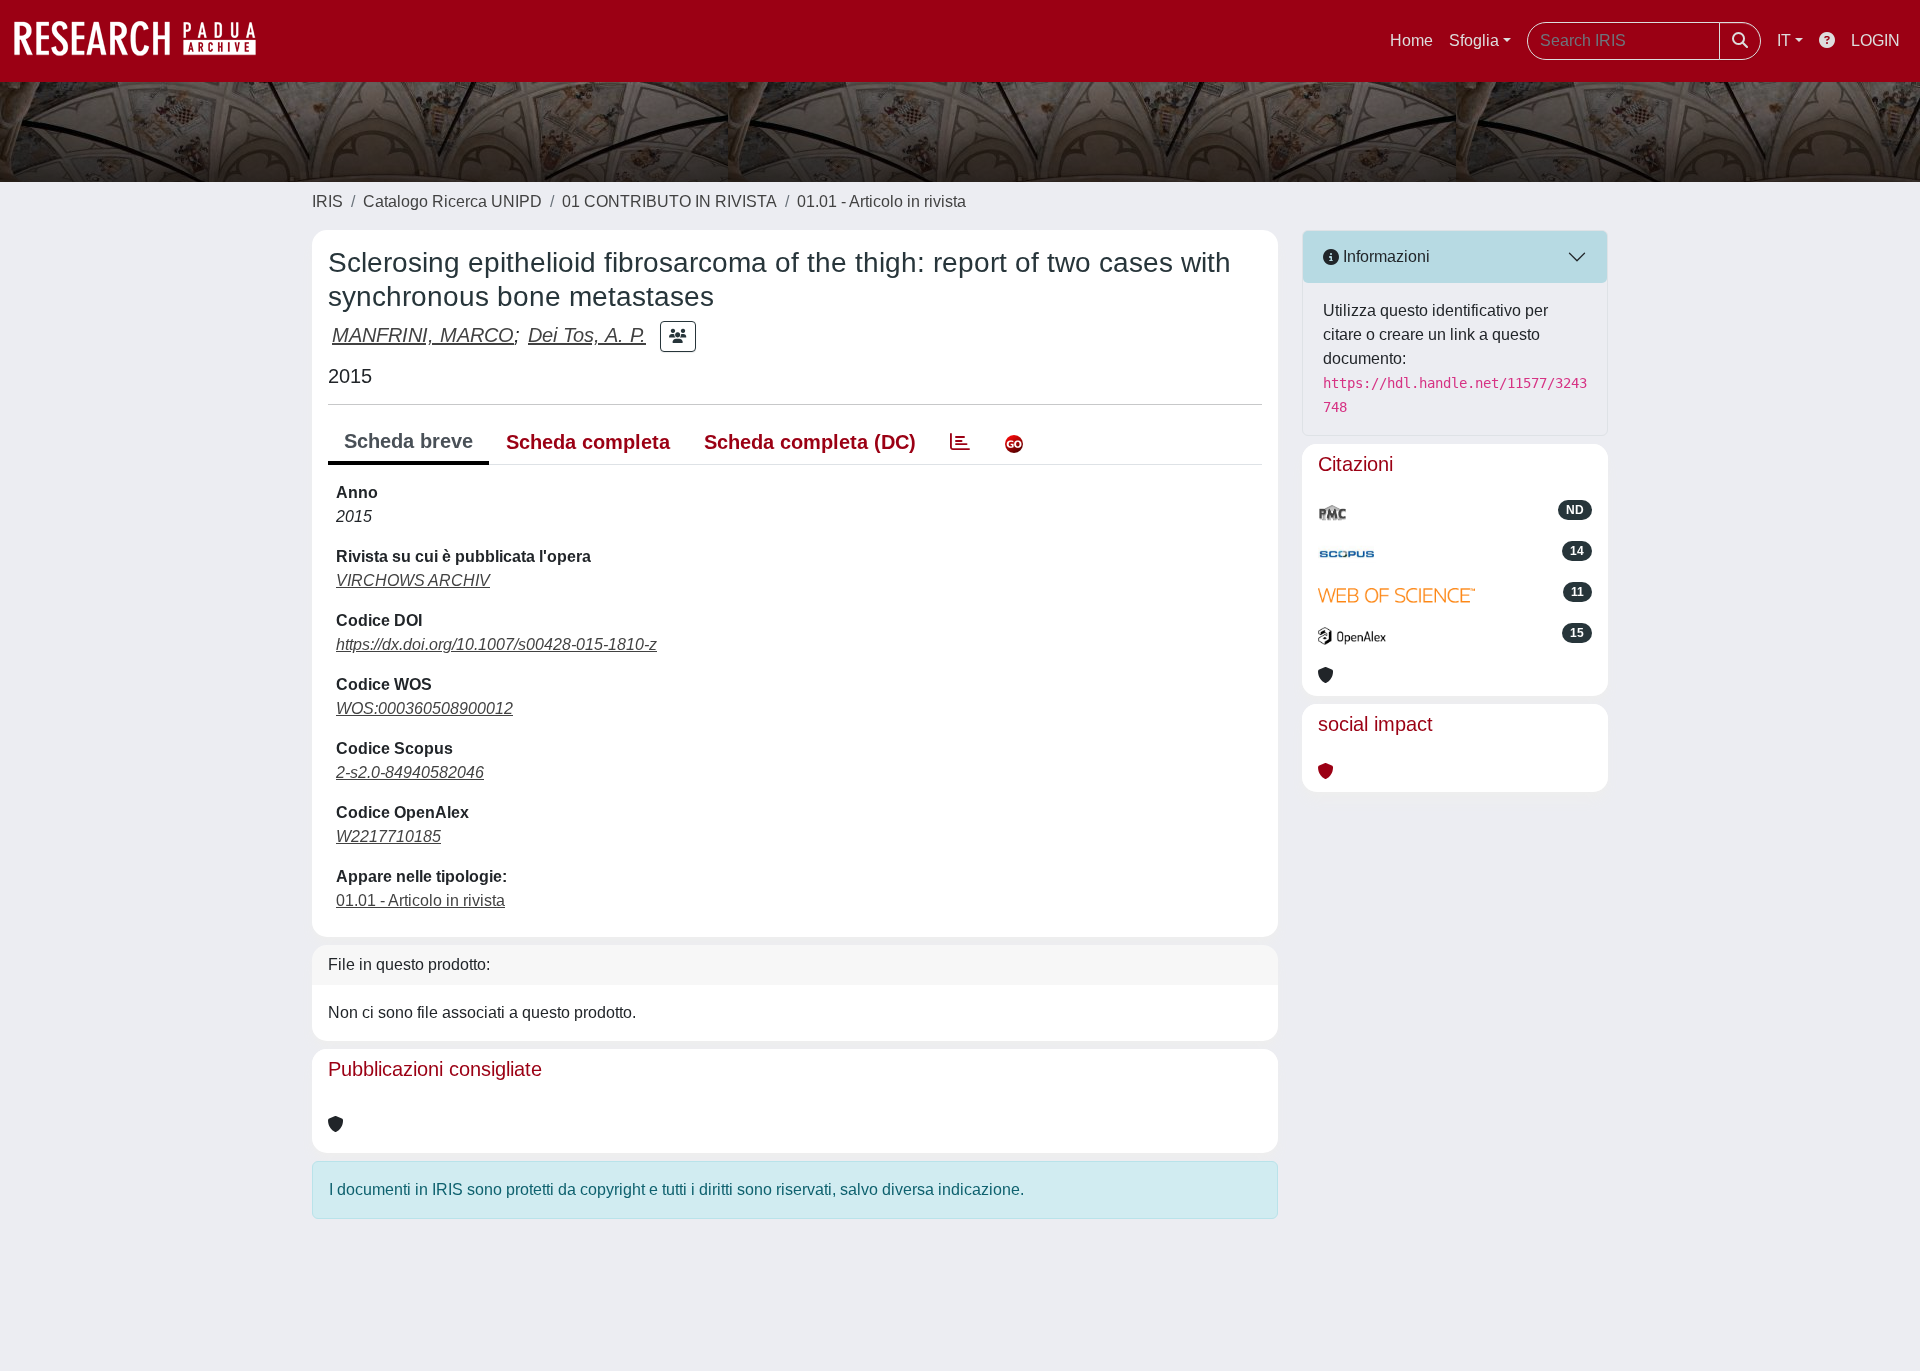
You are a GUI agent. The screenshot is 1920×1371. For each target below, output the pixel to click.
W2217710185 (388, 836)
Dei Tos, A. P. (587, 335)
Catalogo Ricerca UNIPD (452, 201)
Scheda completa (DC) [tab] (810, 442)
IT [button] (1784, 40)
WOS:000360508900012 (424, 708)
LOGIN (1875, 40)
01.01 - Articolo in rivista (881, 201)
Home (1411, 40)
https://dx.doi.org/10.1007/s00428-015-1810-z (496, 644)
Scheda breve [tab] (408, 441)
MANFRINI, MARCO (423, 335)
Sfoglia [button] (1474, 40)
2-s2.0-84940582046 (410, 772)
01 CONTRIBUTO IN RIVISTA (669, 201)
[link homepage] (145, 41)
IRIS (327, 201)
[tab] (960, 442)
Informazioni (1384, 256)
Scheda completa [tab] (588, 442)
